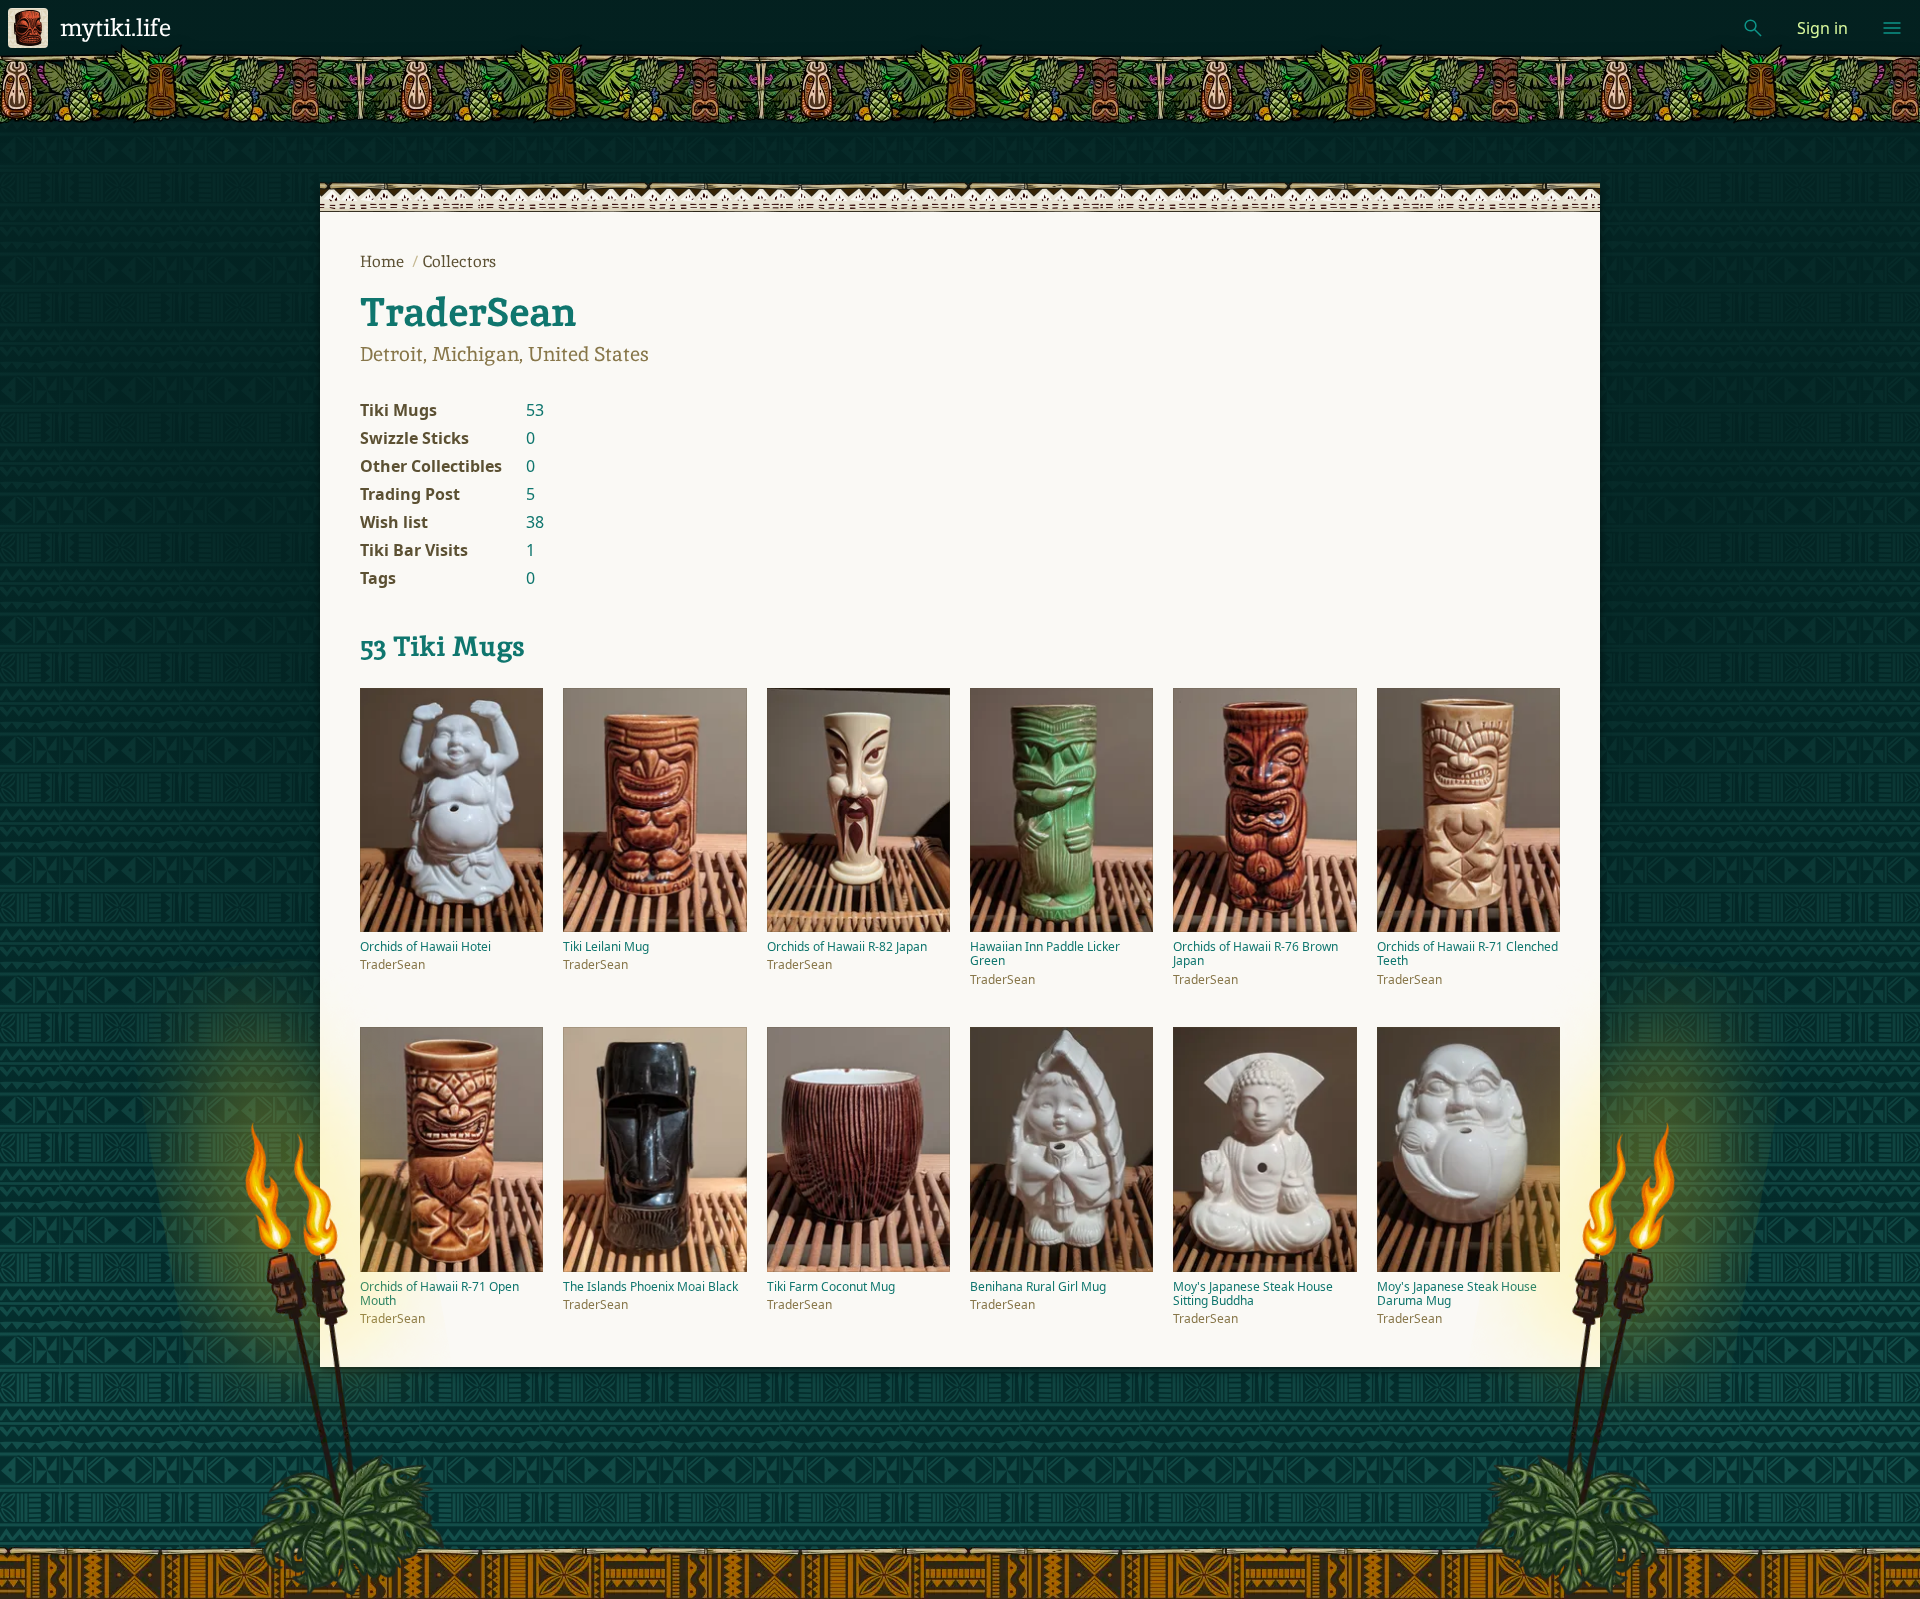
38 (535, 522)
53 (535, 410)
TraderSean (468, 312)
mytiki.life (115, 27)
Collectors (459, 261)
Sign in (1822, 28)
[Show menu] (1892, 28)
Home (384, 261)
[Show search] (1753, 28)
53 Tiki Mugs (442, 646)
